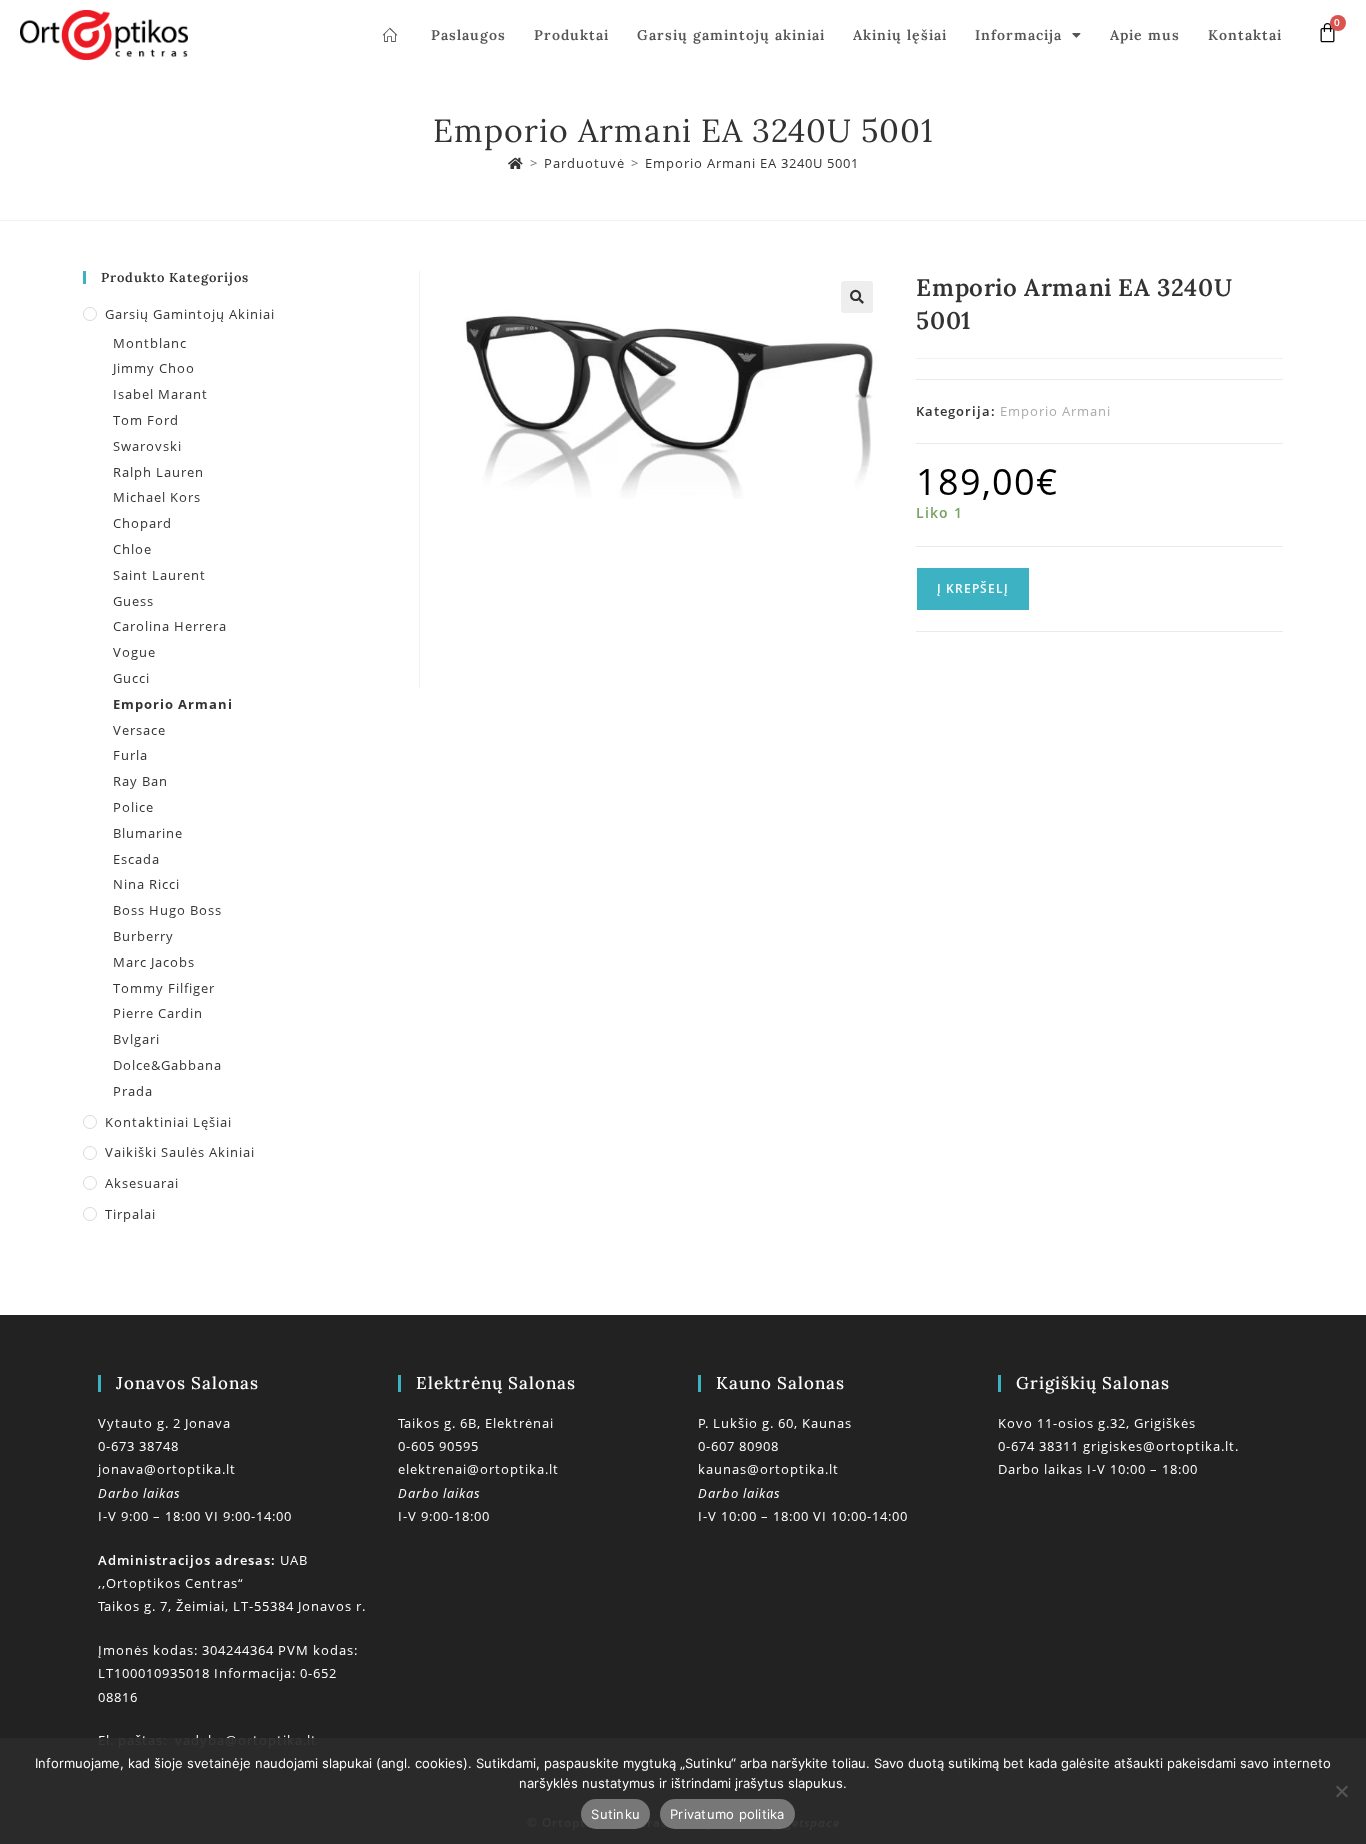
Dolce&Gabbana (167, 1065)
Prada (133, 1091)
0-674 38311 (1040, 1446)
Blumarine (148, 833)
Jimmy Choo (154, 368)
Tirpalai (130, 1214)
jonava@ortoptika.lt (167, 1469)
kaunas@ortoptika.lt (768, 1469)
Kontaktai (1245, 35)
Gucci (131, 678)
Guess (133, 601)
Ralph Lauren (158, 472)
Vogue (134, 652)
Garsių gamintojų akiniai (731, 35)
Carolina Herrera (170, 626)
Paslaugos (468, 35)
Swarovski (147, 446)
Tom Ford (146, 420)
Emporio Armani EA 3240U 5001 (752, 163)
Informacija (1018, 35)
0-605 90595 (438, 1446)
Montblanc (150, 343)
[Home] (516, 163)
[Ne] (1341, 1791)
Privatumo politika (727, 1814)
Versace (139, 730)
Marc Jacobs (154, 962)
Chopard (142, 523)
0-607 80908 (738, 1446)
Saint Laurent (159, 575)
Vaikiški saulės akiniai (180, 1152)
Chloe (132, 549)
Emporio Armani (1055, 411)
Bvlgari (136, 1039)
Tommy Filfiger (164, 988)
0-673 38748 (138, 1446)
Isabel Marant (160, 394)
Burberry (143, 936)
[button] (857, 297)
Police (133, 807)
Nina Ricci (146, 884)
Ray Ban (140, 781)
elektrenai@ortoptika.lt (478, 1469)
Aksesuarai (142, 1183)
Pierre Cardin (158, 1013)
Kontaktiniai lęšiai (168, 1122)
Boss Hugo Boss (167, 910)
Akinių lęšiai (900, 35)
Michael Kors (157, 497)
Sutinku (615, 1814)
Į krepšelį (973, 588)
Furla (130, 755)
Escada (136, 859)
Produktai (571, 35)
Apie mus (1145, 35)
